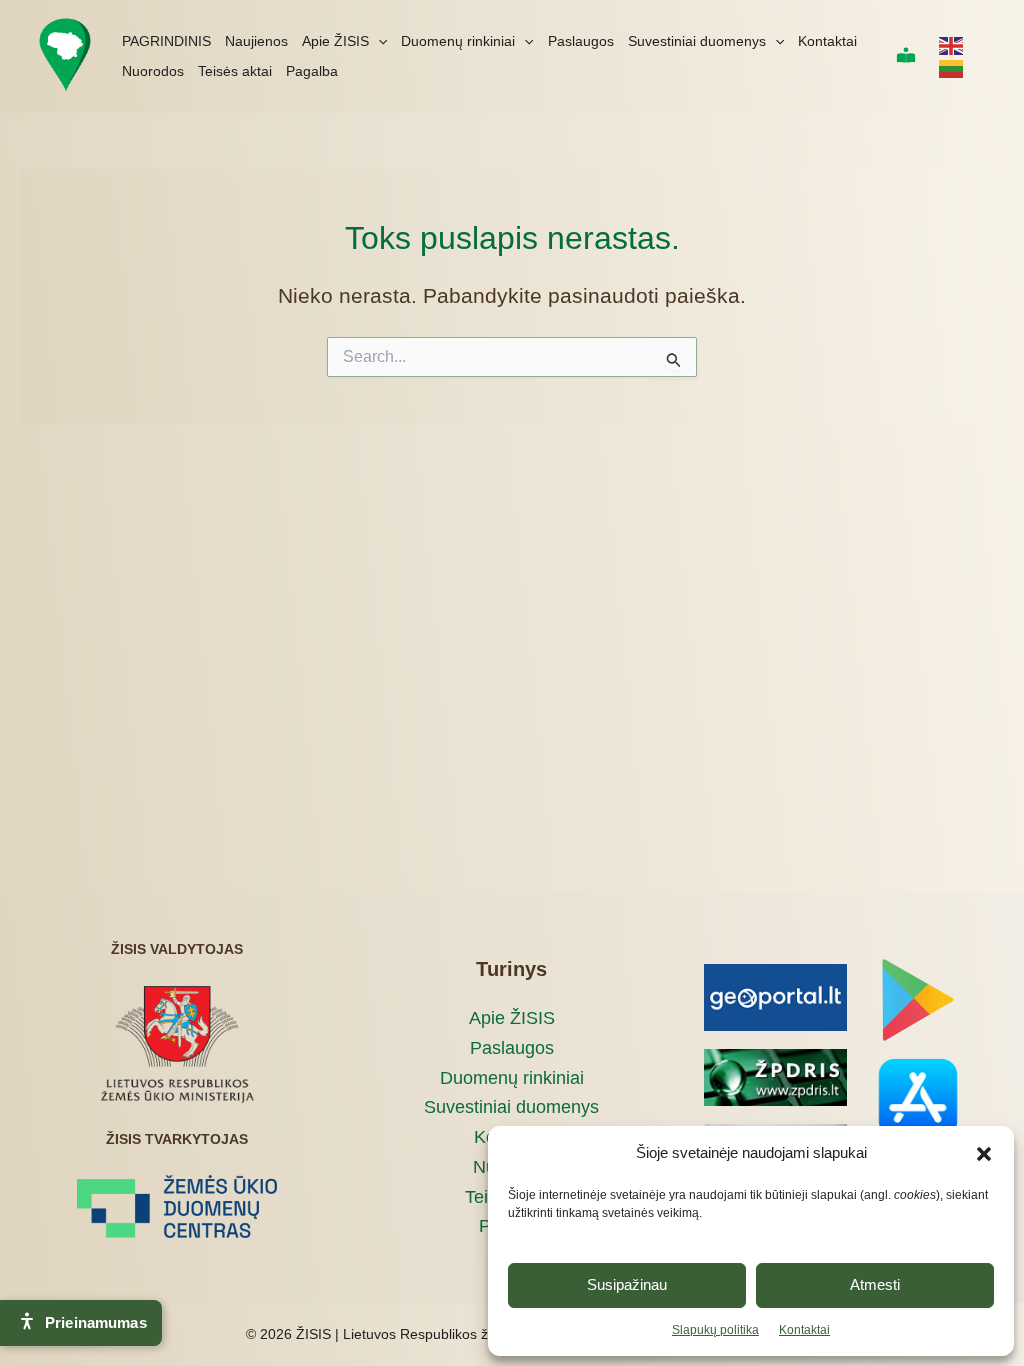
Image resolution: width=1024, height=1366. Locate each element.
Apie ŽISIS (335, 41)
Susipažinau (627, 1284)
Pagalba (312, 71)
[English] (952, 45)
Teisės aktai (235, 71)
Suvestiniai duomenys (697, 41)
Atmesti (875, 1284)
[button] (984, 1154)
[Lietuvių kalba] (952, 68)
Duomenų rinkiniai (458, 41)
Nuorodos (153, 71)
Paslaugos (581, 41)
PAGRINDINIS (166, 41)
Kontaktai (804, 1330)
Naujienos (256, 41)
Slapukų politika (715, 1330)
